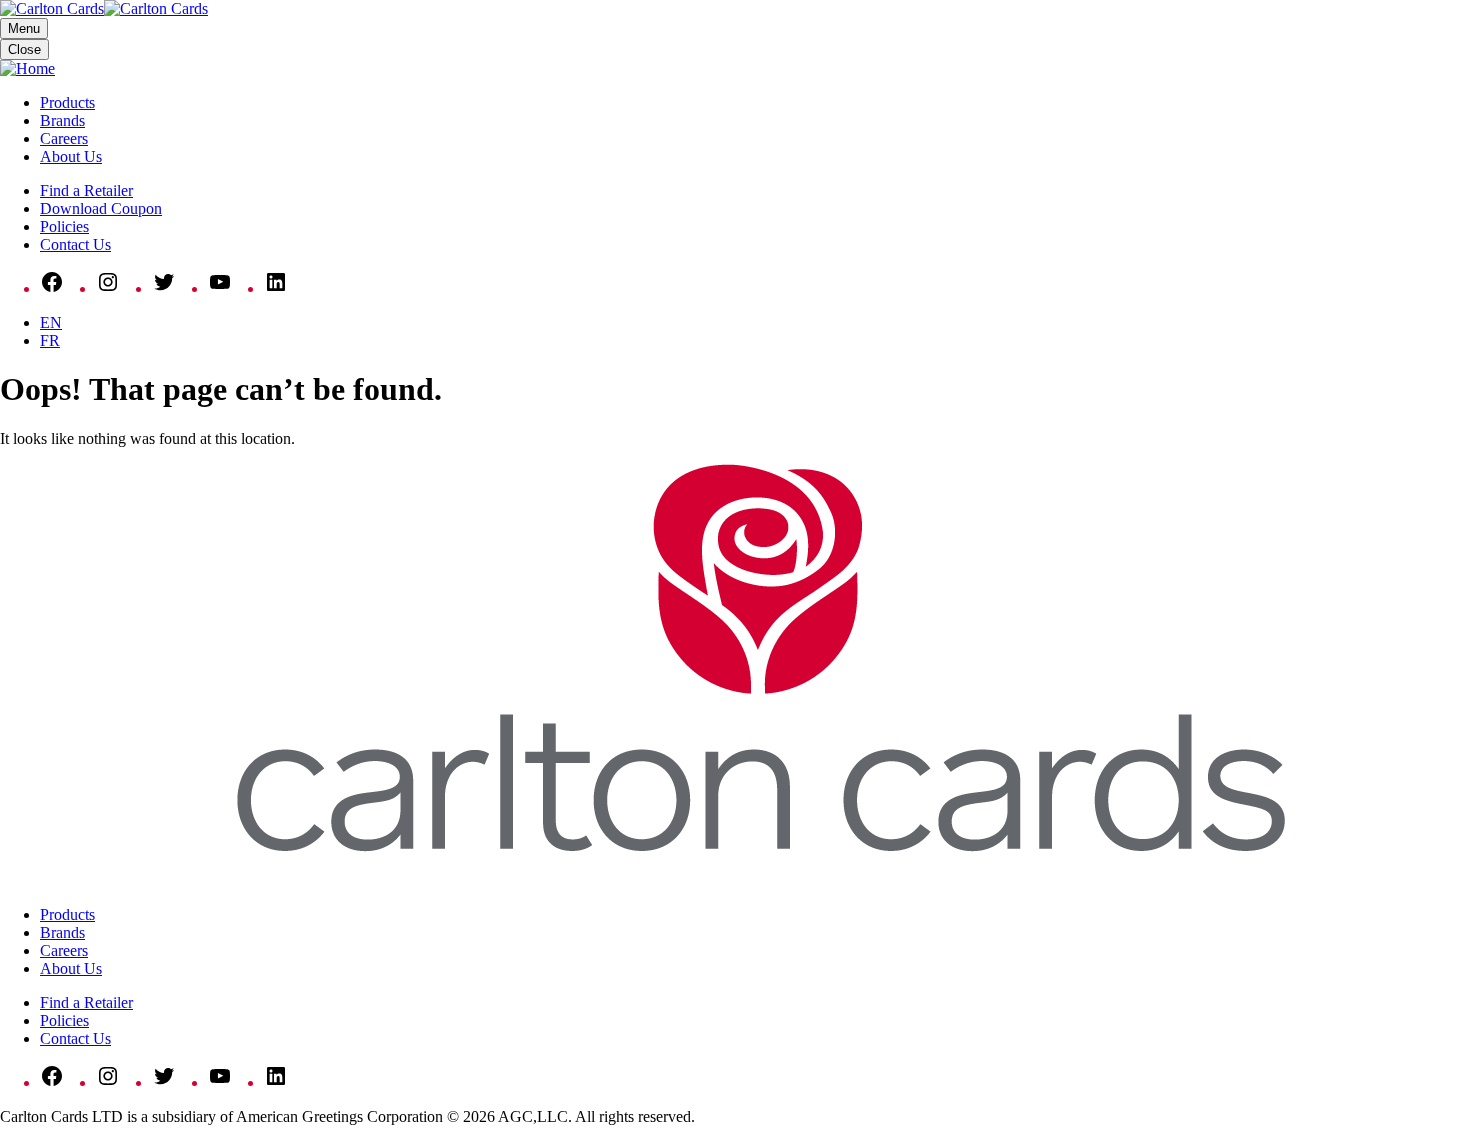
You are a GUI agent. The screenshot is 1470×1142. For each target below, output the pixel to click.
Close (24, 49)
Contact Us (75, 244)
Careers (64, 138)
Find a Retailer (86, 190)
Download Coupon (101, 208)
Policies (64, 226)
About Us (71, 156)
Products (67, 102)
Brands (62, 120)
